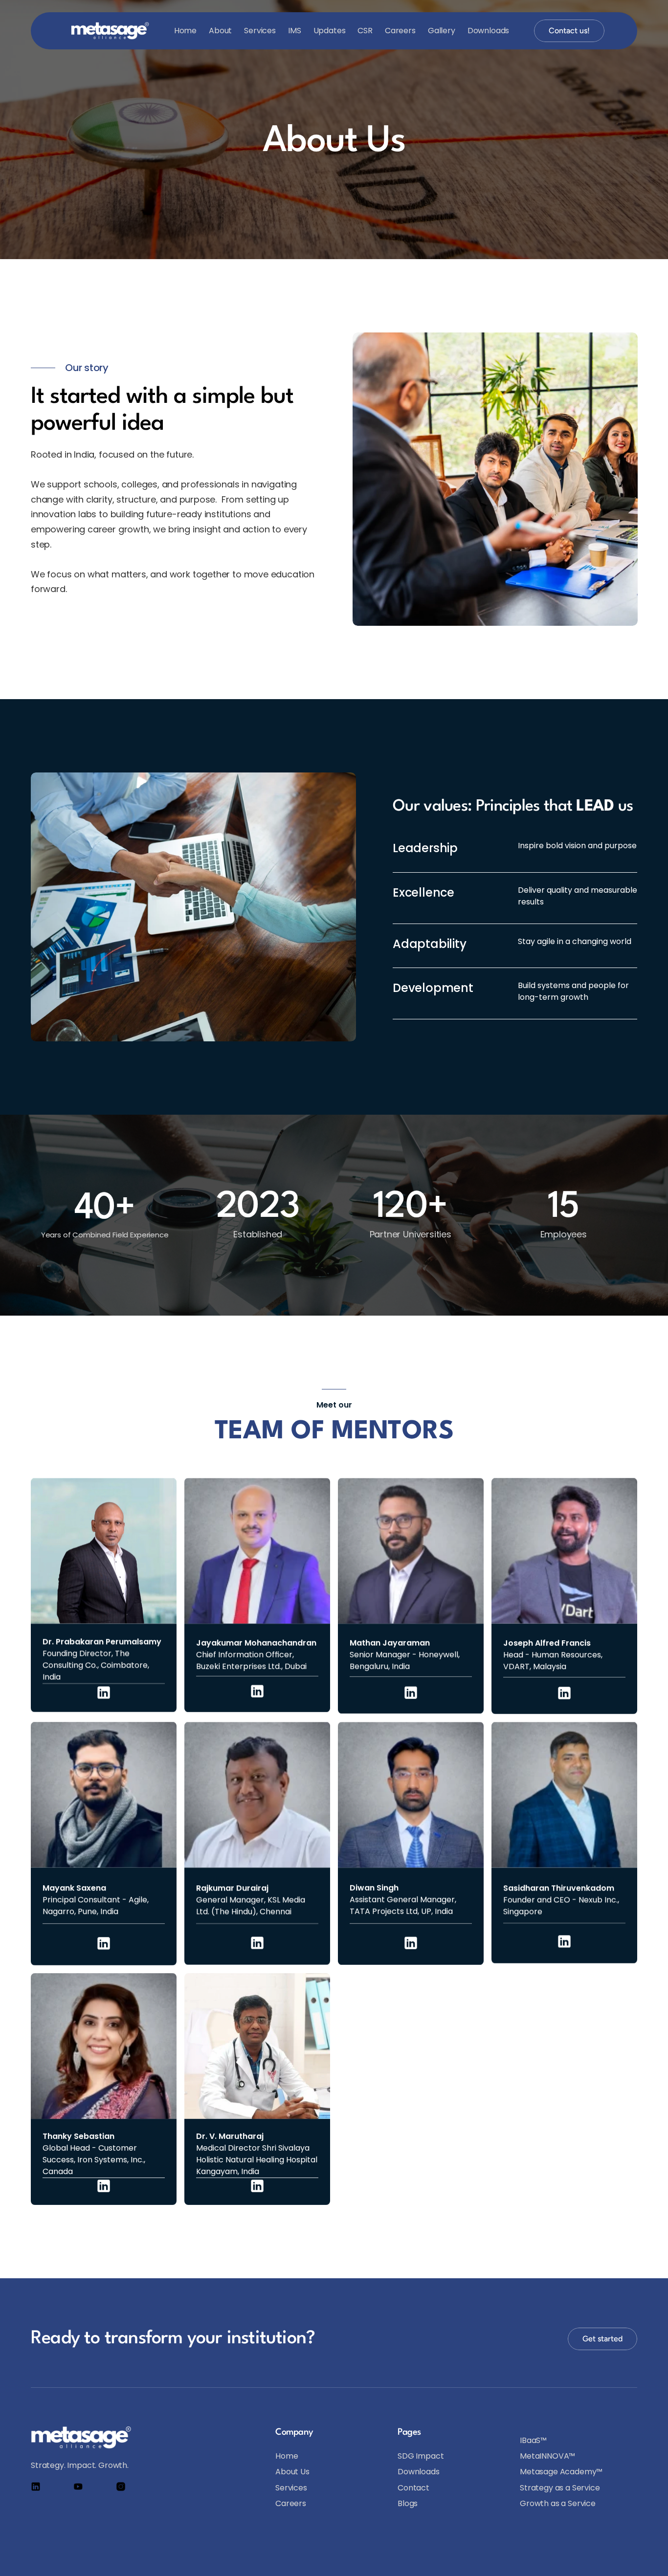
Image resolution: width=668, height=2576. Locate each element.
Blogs (408, 2503)
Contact (413, 2488)
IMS (295, 31)
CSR (365, 31)
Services (260, 31)
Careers (400, 31)
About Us (292, 2472)
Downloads (489, 31)
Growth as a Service (558, 2503)
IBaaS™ (533, 2440)
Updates (330, 31)
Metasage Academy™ (561, 2472)
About (220, 31)
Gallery (442, 31)
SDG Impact (421, 2456)
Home (185, 31)
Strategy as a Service (560, 2488)
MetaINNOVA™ (547, 2456)
